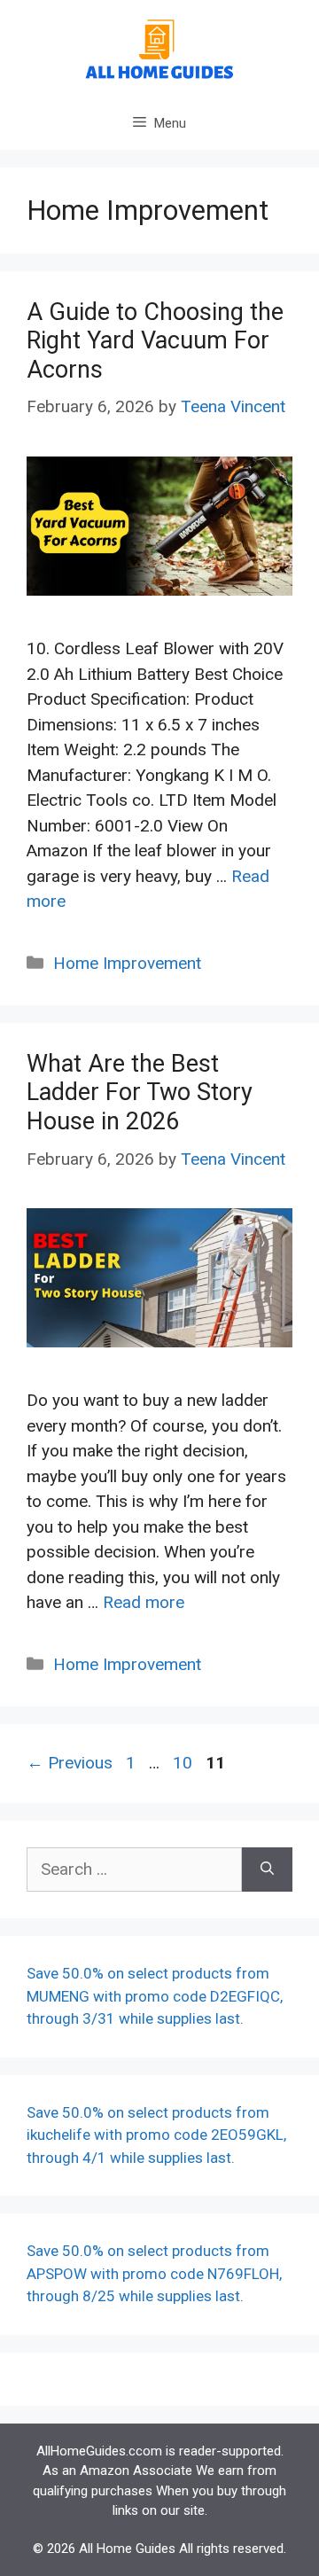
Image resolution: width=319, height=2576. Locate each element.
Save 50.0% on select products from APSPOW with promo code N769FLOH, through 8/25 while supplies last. (154, 2273)
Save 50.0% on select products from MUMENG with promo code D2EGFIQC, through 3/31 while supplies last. (155, 1996)
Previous (70, 1763)
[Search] (267, 1870)
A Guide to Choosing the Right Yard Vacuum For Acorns (155, 341)
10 (184, 1763)
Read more (144, 1602)
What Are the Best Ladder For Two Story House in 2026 (140, 1093)
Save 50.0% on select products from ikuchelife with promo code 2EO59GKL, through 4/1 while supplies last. (156, 2135)
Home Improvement (127, 963)
